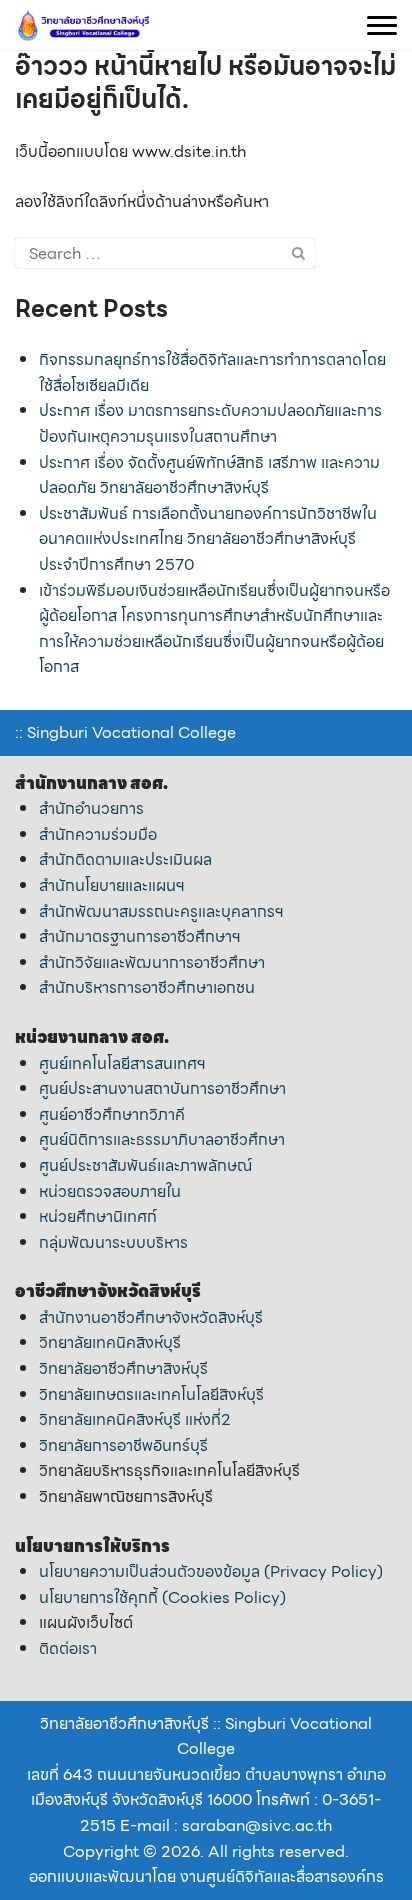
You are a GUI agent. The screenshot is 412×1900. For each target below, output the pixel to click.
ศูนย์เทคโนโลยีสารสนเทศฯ (122, 1063)
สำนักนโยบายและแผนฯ (112, 885)
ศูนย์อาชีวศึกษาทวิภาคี (112, 1114)
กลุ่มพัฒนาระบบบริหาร (113, 1242)
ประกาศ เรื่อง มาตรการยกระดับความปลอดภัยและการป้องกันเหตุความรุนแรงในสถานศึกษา (210, 423)
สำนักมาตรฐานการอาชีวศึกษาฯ (140, 936)
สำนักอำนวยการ (91, 808)
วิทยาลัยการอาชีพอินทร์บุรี (123, 1445)
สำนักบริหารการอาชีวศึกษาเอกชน (147, 987)
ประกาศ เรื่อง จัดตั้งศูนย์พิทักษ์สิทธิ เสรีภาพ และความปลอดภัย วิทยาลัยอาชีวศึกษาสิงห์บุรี (209, 475)
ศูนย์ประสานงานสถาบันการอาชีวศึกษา (162, 1088)
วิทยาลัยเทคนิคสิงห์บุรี (110, 1342)
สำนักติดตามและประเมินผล (125, 859)
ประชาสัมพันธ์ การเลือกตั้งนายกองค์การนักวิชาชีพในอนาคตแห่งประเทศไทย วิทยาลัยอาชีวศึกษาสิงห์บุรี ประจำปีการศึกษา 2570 (208, 539)
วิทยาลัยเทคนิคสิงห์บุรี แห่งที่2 (135, 1419)
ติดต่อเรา (68, 1648)
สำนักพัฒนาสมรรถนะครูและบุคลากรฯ (161, 911)
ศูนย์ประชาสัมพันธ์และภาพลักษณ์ (145, 1165)
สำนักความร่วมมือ (98, 834)
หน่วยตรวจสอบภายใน (110, 1191)
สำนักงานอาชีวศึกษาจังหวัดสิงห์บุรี (151, 1317)
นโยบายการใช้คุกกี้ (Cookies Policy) (162, 1597)
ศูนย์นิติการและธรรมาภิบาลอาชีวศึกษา (162, 1139)
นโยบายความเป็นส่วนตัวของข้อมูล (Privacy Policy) (211, 1571)
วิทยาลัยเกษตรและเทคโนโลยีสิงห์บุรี (151, 1394)
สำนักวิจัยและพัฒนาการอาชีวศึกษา (152, 962)
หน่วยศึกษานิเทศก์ (98, 1216)
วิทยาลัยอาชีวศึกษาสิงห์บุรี (123, 1368)
